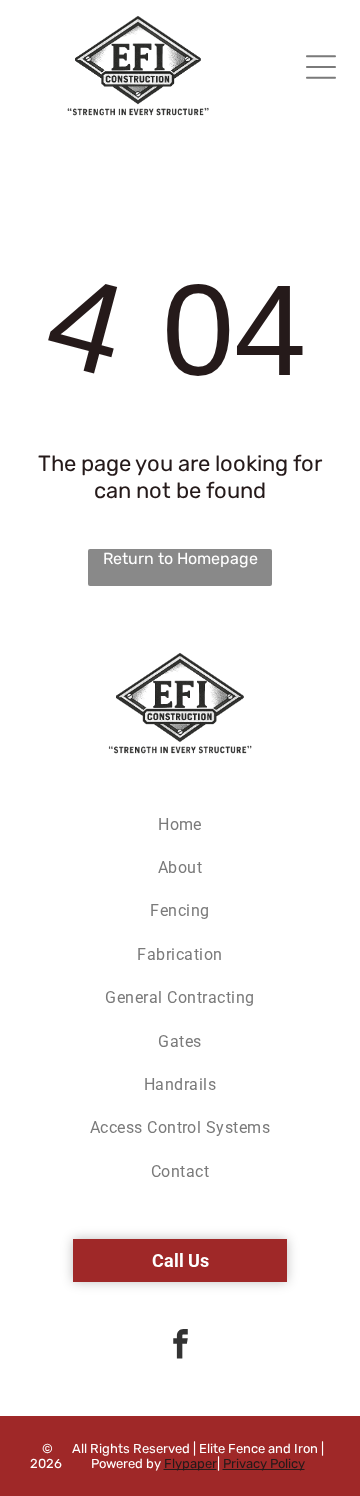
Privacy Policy (264, 1463)
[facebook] (180, 1346)
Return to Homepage (180, 558)
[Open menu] (321, 67)
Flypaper (190, 1463)
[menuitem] (179, 823)
